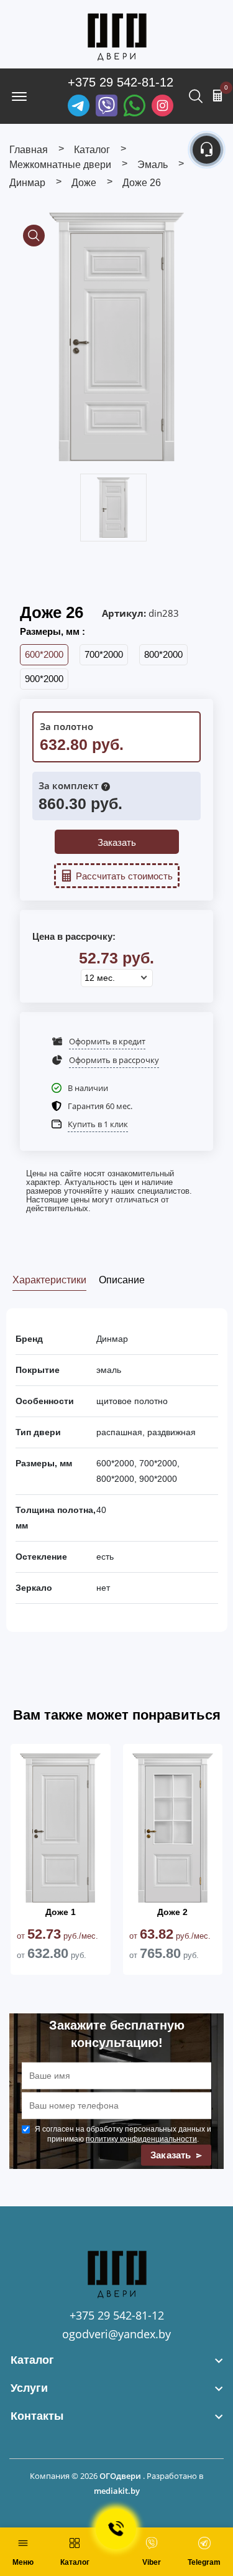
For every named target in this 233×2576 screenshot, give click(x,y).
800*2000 (163, 654)
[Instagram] (162, 105)
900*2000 (44, 679)
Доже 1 (61, 1912)
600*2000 (44, 654)
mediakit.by (117, 2491)
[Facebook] (135, 105)
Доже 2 (172, 1912)
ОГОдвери (120, 2476)
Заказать (117, 842)
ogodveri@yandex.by (116, 2334)
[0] (217, 95)
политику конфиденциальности (141, 2139)
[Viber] (107, 105)
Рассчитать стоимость (124, 876)
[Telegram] (79, 105)
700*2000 (104, 654)
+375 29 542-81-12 (121, 82)
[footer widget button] (116, 2360)
